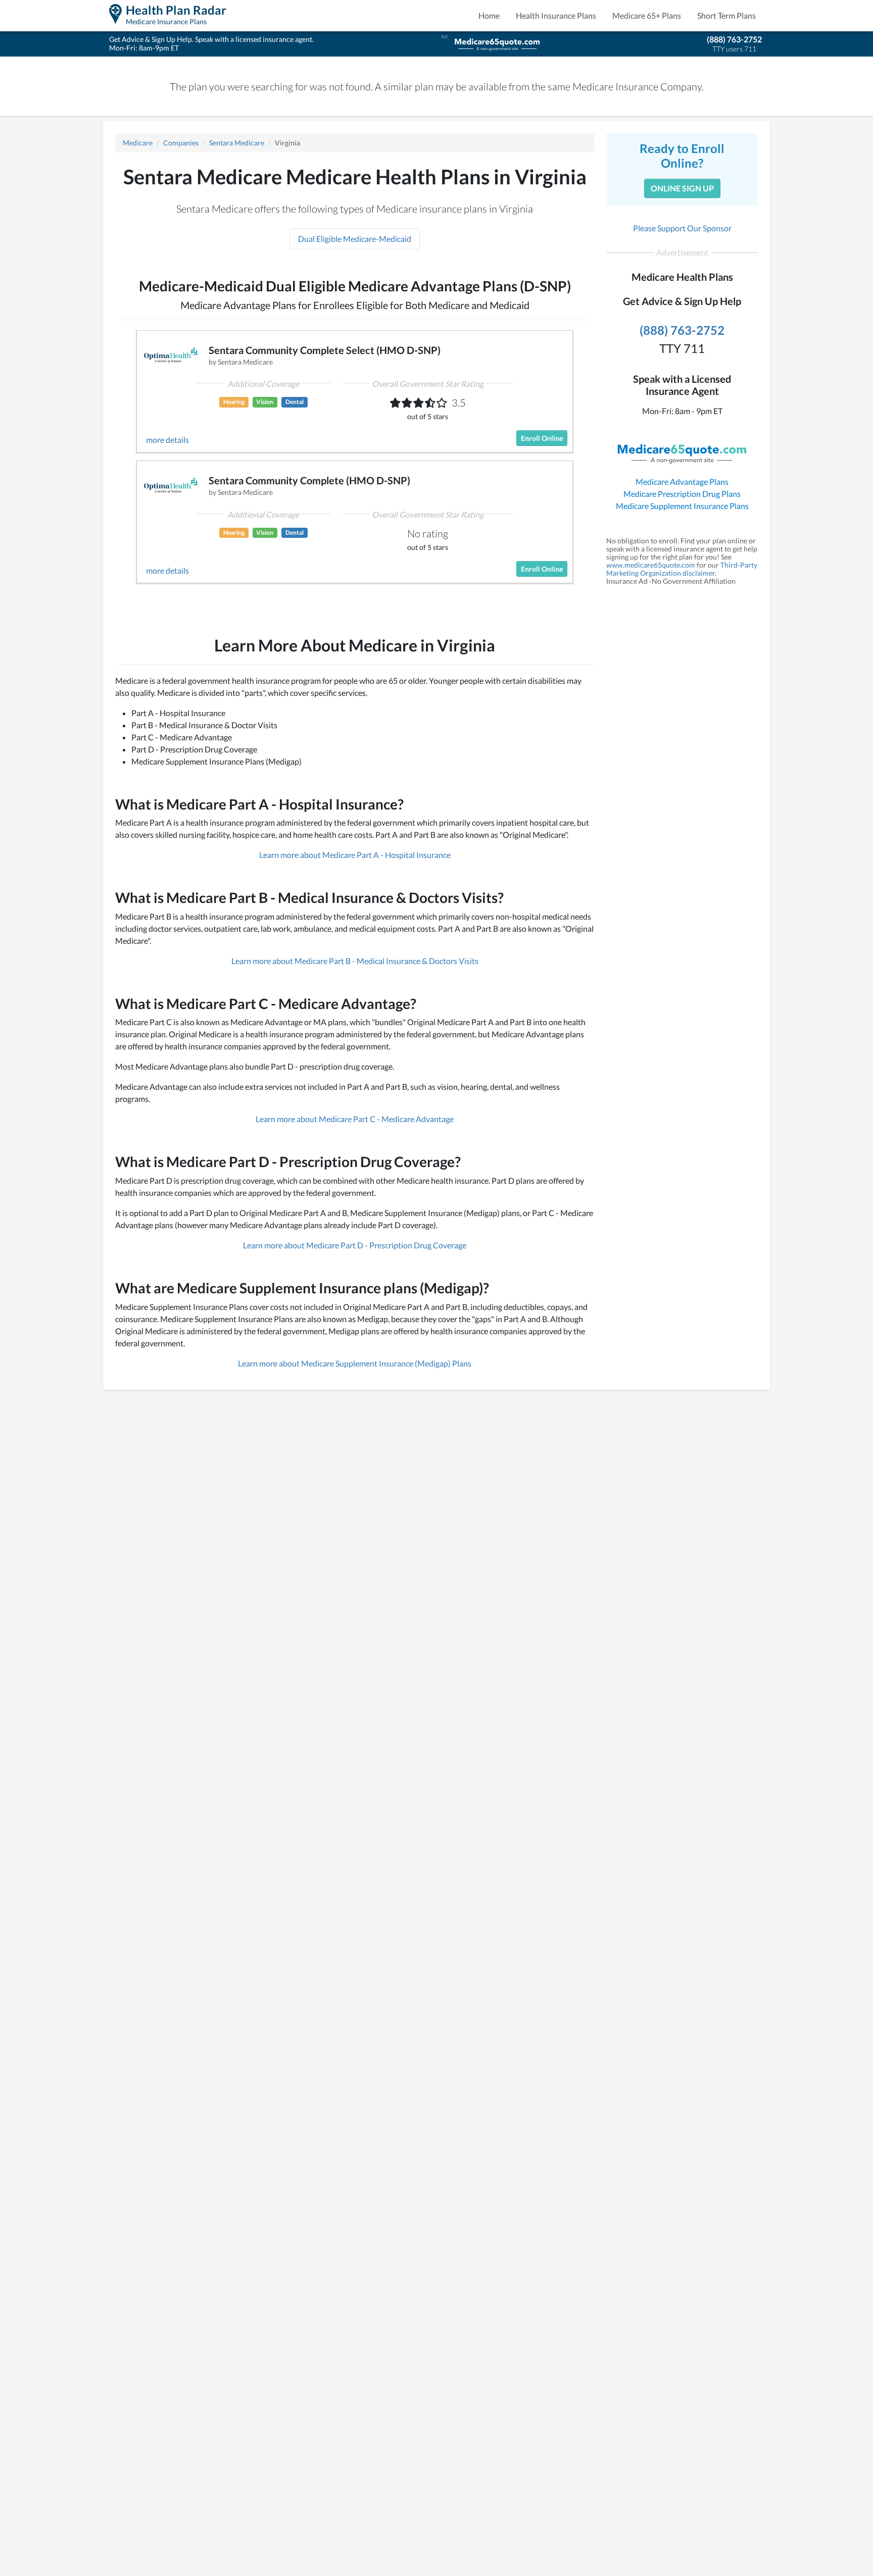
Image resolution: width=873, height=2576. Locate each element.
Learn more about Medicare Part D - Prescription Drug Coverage (355, 1245)
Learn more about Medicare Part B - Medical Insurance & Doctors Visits (355, 961)
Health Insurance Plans (556, 15)
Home (489, 15)
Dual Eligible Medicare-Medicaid (355, 239)
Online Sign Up (682, 188)
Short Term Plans (726, 15)
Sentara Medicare (237, 143)
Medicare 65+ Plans (647, 15)
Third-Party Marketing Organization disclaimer (682, 569)
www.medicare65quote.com (651, 565)
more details (167, 440)
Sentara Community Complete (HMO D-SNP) (309, 480)
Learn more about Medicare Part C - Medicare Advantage (355, 1119)
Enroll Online (542, 438)
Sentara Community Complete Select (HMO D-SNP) (325, 350)
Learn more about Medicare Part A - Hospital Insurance (355, 855)
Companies (181, 143)
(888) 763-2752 (734, 39)
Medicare (138, 143)
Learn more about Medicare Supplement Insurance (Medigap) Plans (355, 1363)
